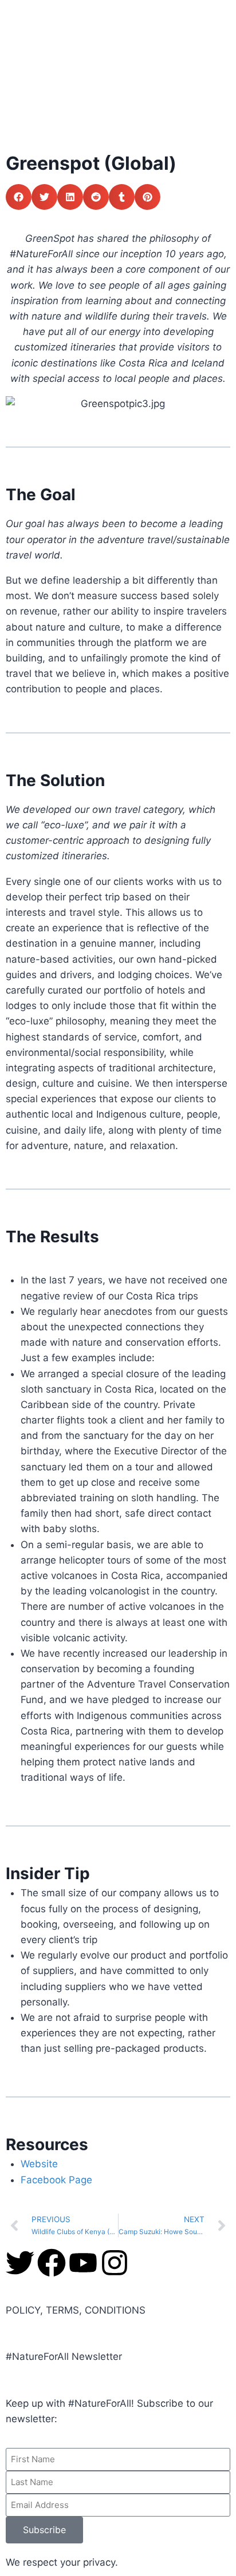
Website (39, 2164)
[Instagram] (115, 2263)
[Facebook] (52, 2263)
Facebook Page (56, 2180)
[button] (19, 197)
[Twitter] (20, 2263)
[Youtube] (83, 2263)
